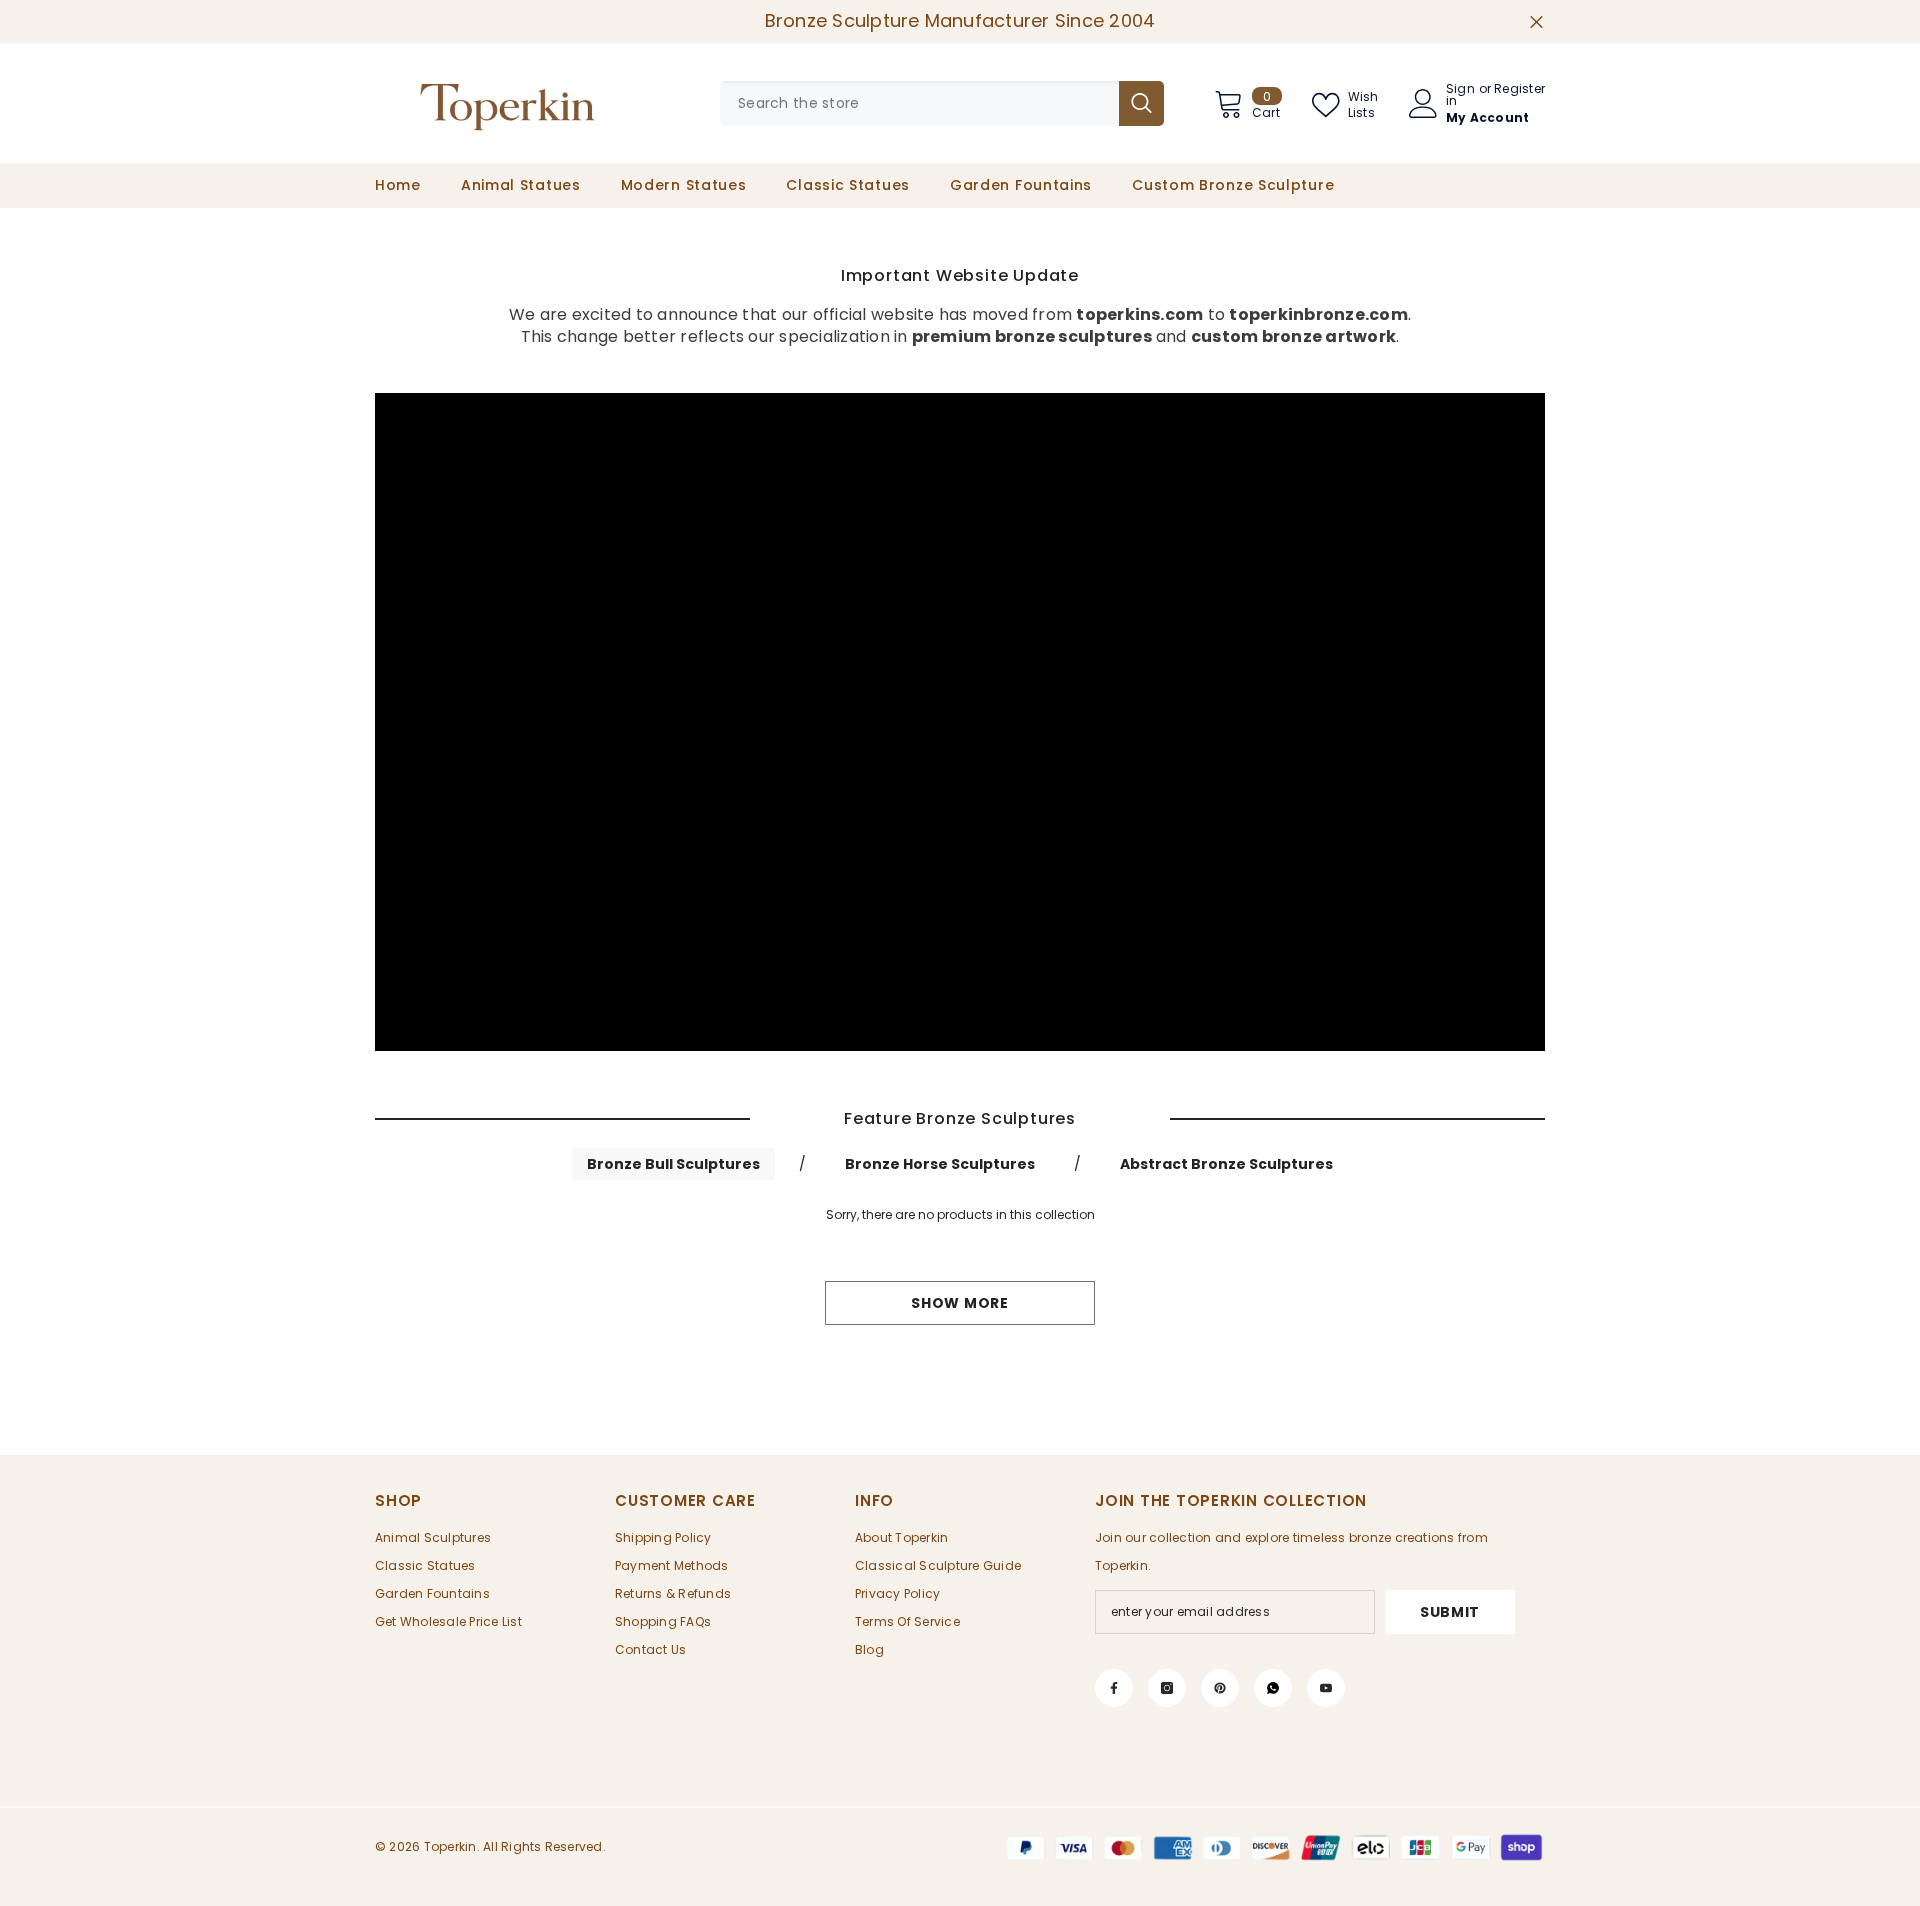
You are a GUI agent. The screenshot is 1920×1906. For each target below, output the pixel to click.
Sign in (1460, 95)
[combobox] (919, 103)
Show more (959, 1303)
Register (1519, 90)
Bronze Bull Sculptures (673, 1164)
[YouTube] (1326, 1688)
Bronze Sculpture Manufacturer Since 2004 (960, 20)
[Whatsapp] (1273, 1688)
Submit (1450, 1612)
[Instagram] (1167, 1688)
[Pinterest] (1220, 1688)
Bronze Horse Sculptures (940, 1164)
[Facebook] (1114, 1688)
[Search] (942, 103)
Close (1536, 21)
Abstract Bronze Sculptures (1226, 1164)
